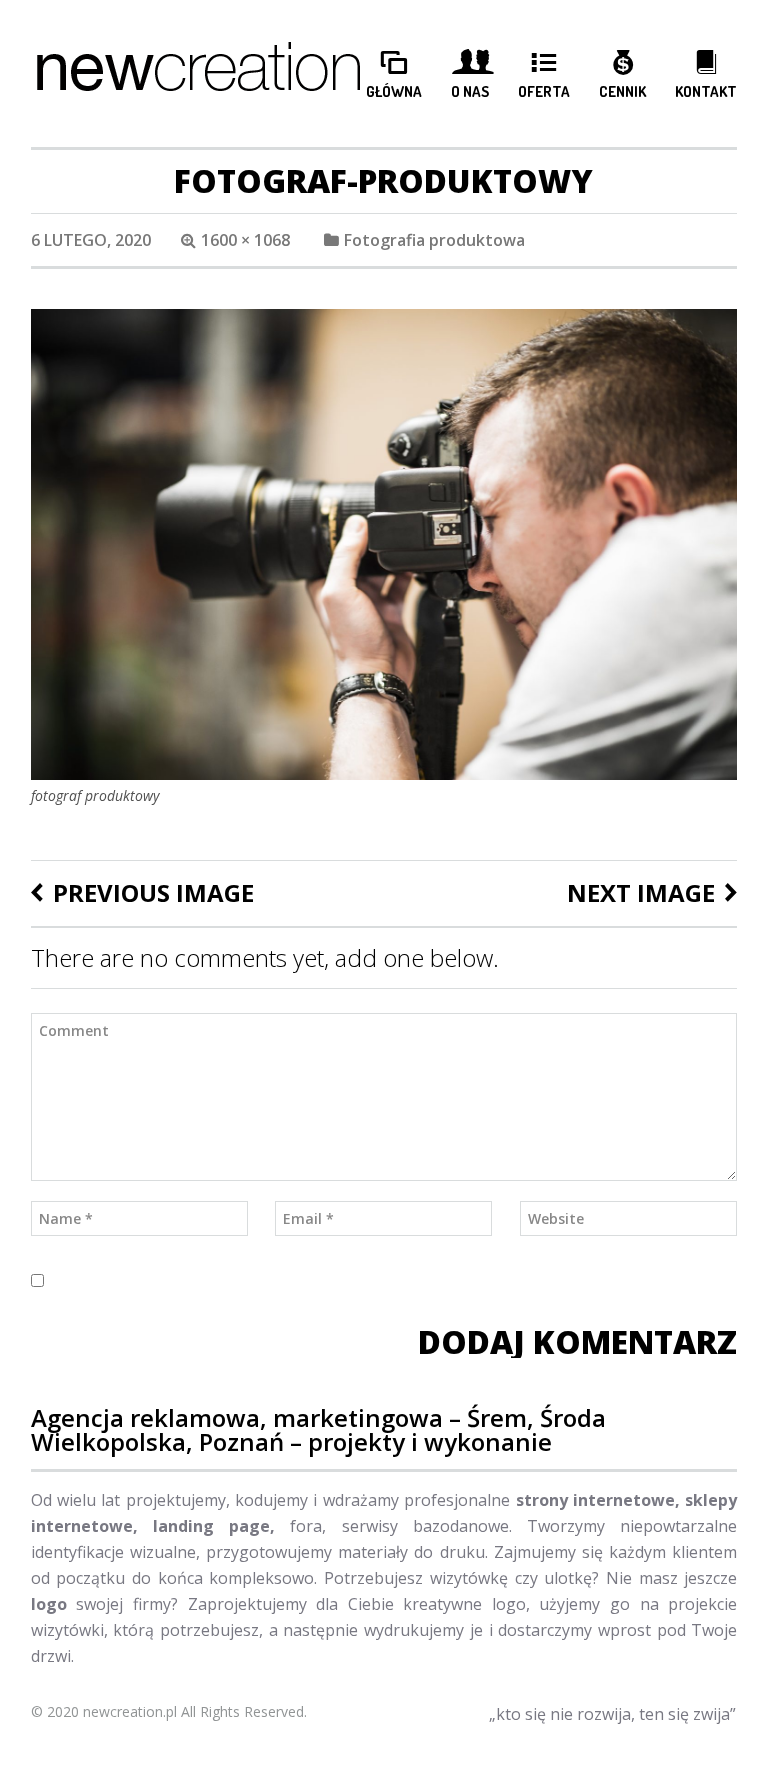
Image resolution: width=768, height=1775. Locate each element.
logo (49, 1604)
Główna (394, 92)
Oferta (544, 92)
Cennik (622, 92)
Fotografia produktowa (434, 240)
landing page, (206, 1526)
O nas (470, 92)
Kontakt (706, 92)
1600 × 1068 (245, 240)
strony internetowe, (598, 1500)
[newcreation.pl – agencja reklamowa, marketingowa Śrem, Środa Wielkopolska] (198, 73)
